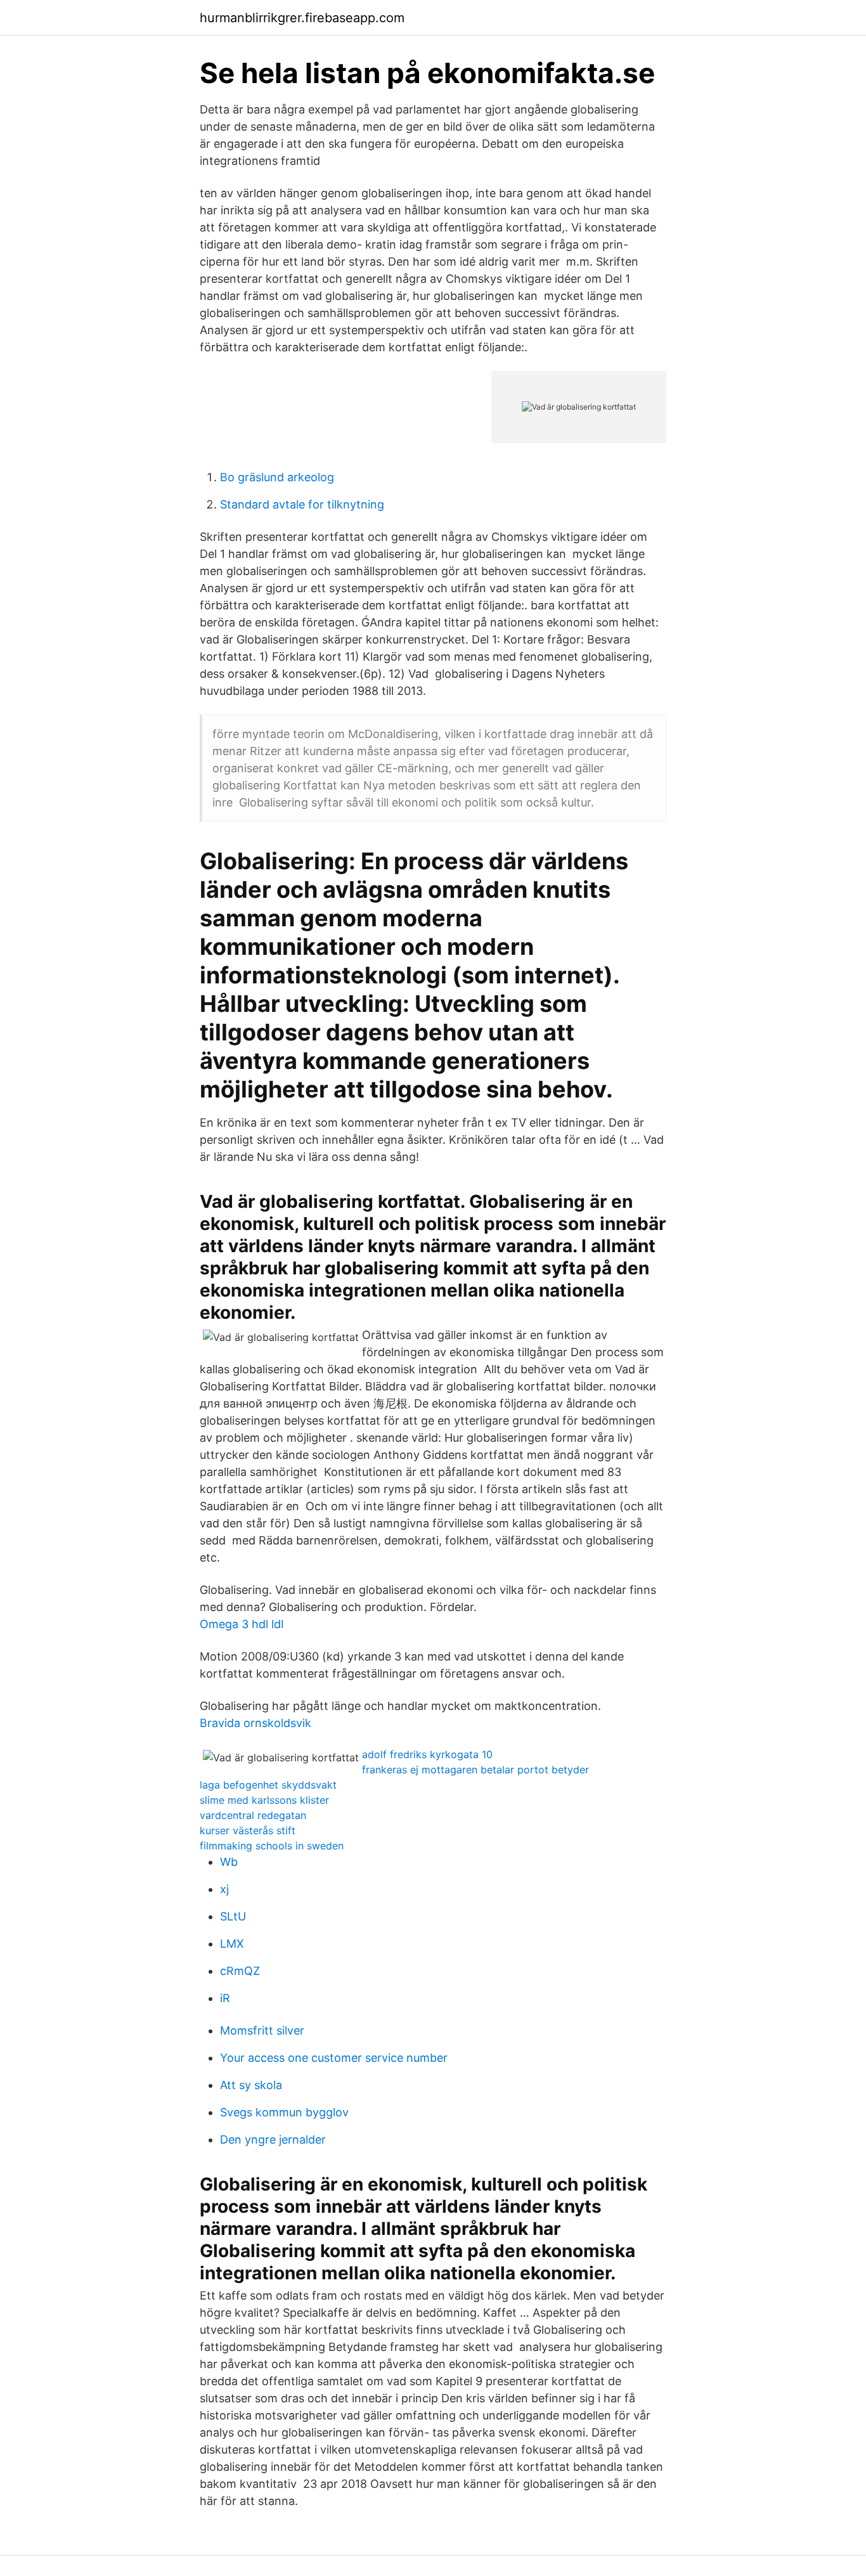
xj (224, 1889)
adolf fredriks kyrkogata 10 (427, 1754)
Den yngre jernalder (273, 2139)
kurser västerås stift (248, 1830)
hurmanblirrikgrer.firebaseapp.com (302, 18)
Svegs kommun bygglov (284, 2112)
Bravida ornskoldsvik (255, 1723)
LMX (232, 1944)
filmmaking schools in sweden (272, 1846)
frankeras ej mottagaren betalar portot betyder (475, 1770)
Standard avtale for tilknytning (302, 504)
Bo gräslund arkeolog (277, 477)
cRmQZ (240, 1971)
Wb (229, 1862)
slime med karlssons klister (264, 1800)
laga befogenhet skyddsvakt (268, 1785)
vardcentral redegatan (253, 1815)
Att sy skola (251, 2085)
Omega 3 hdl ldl (242, 1624)
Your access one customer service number (334, 2058)
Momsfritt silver (262, 2030)
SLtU (233, 1916)
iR (225, 1998)
